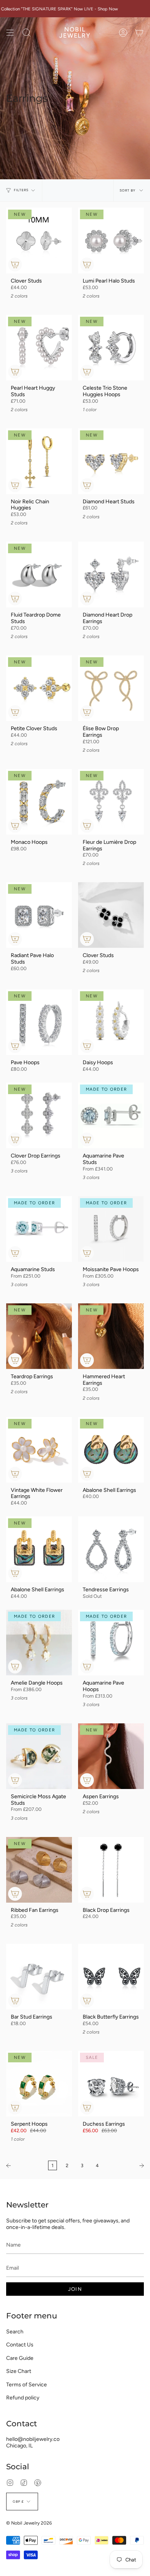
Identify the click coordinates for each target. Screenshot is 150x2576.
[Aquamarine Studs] (39, 1229)
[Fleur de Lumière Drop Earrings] (111, 802)
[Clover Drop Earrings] (39, 1115)
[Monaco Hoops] (39, 802)
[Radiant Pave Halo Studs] (39, 915)
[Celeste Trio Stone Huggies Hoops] (111, 348)
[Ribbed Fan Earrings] (39, 1870)
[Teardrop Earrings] (39, 1336)
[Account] (123, 33)
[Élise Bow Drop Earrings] (111, 688)
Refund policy (23, 2398)
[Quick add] (15, 265)
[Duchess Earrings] (111, 2084)
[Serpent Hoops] (39, 2084)
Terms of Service (27, 2385)
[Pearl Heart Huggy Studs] (39, 348)
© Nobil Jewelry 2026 (29, 2523)
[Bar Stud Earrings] (39, 1977)
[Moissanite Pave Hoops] (111, 1229)
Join (75, 2289)
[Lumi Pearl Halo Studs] (111, 241)
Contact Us (20, 2345)
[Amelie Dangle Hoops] (39, 1643)
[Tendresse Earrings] (111, 1549)
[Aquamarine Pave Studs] (111, 1115)
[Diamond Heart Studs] (111, 461)
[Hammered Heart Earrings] (111, 1336)
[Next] (127, 2166)
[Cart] (139, 33)
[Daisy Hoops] (111, 1022)
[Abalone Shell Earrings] (111, 1450)
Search (15, 2332)
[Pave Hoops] (39, 1022)
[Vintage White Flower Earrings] (39, 1450)
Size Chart (19, 2371)
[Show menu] (10, 33)
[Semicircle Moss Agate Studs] (39, 1756)
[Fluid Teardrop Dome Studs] (39, 575)
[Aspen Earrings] (111, 1756)
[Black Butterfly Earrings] (111, 1977)
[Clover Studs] (39, 241)
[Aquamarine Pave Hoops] (111, 1643)
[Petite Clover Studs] (39, 688)
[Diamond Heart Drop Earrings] (111, 575)
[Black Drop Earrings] (111, 1870)
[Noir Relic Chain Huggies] (39, 461)
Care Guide (20, 2358)
